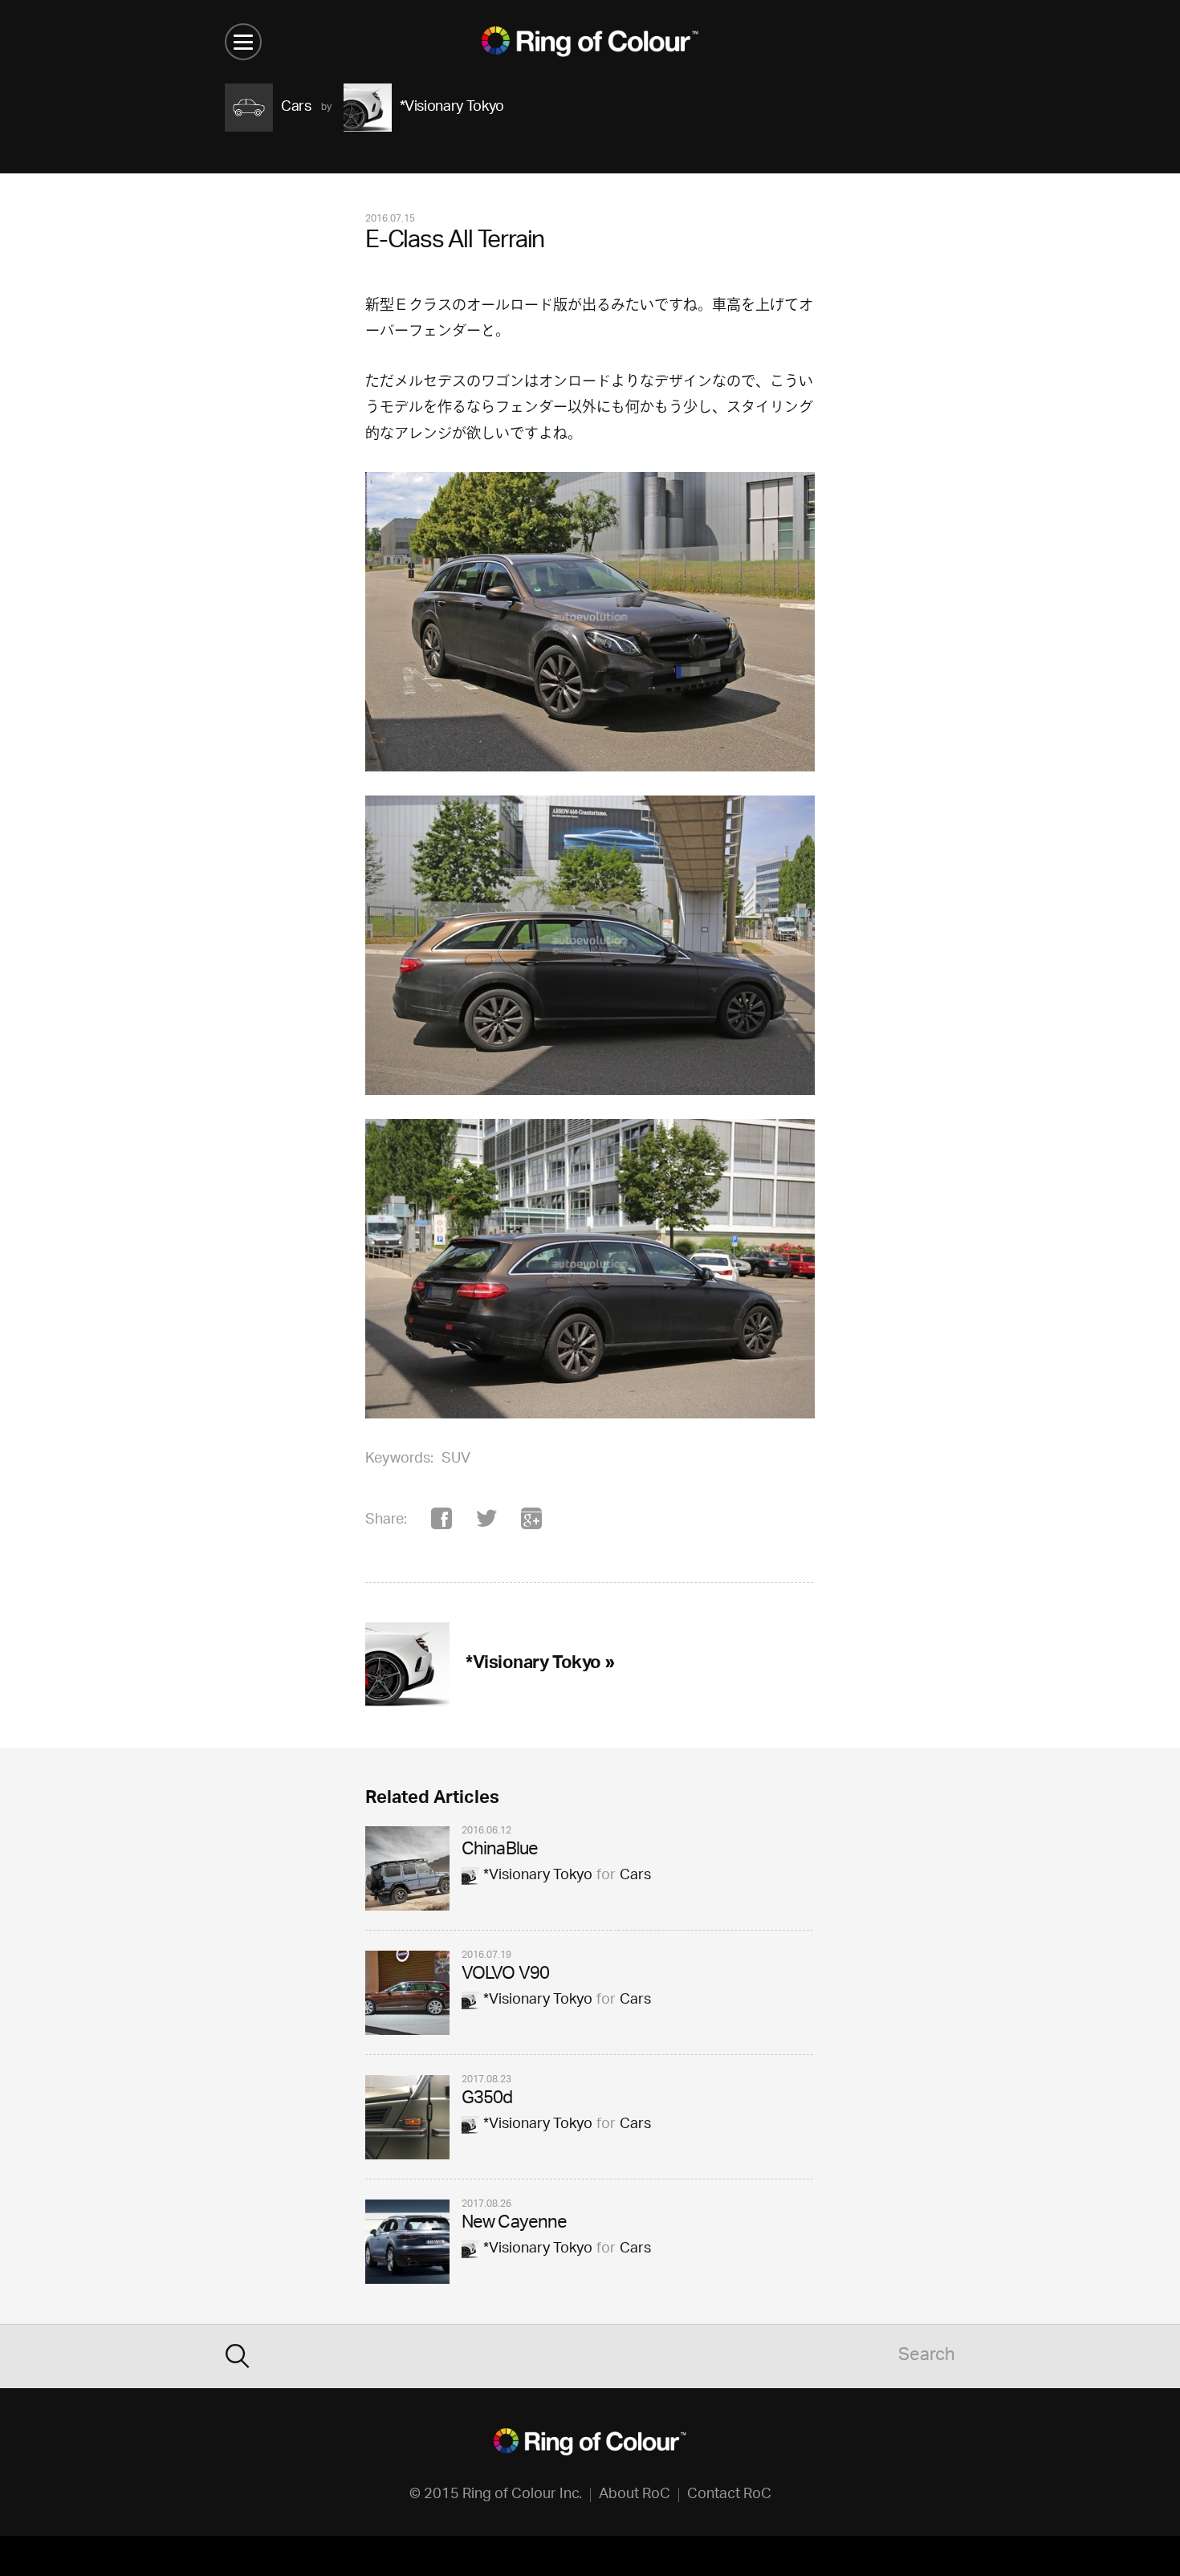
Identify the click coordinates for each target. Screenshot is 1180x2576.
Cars (635, 1876)
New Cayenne (514, 2224)
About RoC (635, 2495)
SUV (456, 1459)
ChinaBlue (500, 1851)
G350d (487, 2100)
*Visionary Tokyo (538, 1876)
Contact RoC (729, 2495)
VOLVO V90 (505, 1975)
